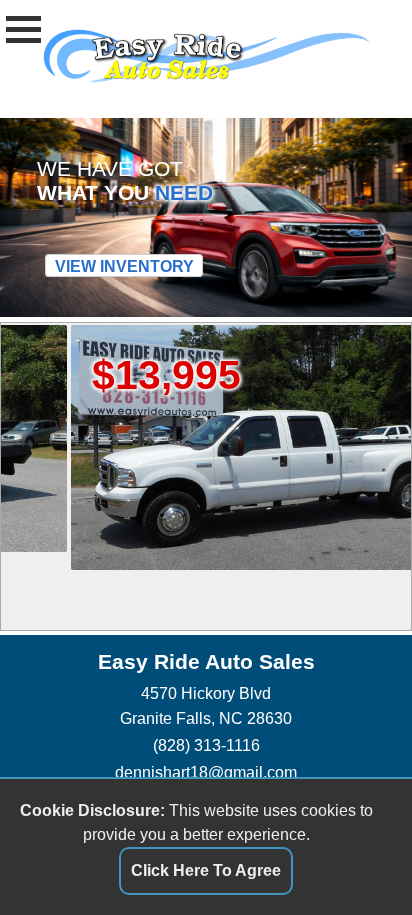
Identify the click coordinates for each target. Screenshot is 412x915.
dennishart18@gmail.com (206, 772)
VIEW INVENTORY (124, 266)
